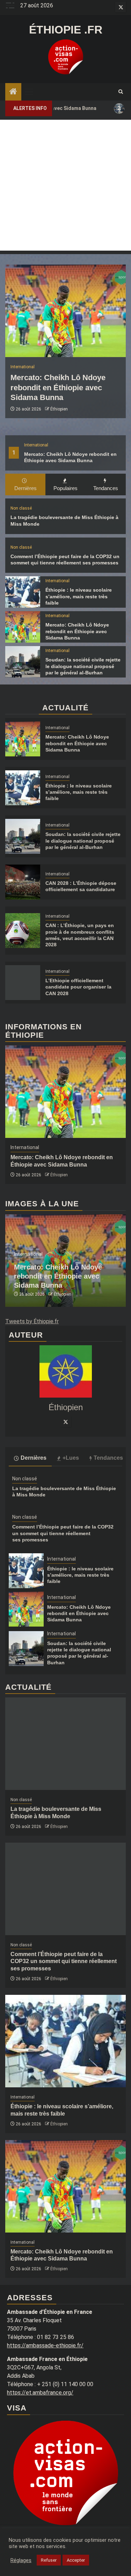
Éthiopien (59, 409)
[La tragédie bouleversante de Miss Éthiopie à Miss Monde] (65, 1744)
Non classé (21, 508)
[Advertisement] (65, 185)
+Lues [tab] (71, 1458)
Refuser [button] (49, 2560)
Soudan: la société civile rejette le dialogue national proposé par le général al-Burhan (83, 666)
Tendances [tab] (106, 488)
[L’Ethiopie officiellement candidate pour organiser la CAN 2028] (23, 983)
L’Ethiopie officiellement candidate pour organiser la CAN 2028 (78, 987)
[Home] (13, 92)
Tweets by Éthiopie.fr (32, 1321)
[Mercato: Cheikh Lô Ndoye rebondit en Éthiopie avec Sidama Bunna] (65, 311)
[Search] (121, 92)
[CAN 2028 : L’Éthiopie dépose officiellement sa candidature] (23, 882)
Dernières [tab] (26, 488)
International (36, 445)
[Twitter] (66, 1422)
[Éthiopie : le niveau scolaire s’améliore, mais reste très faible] (23, 592)
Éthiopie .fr (66, 30)
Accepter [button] (76, 2560)
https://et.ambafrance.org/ (40, 2393)
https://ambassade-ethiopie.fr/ (45, 2345)
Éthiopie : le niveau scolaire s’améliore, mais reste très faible (79, 596)
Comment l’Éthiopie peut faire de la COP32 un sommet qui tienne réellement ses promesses (63, 1533)
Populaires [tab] (65, 488)
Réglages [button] (21, 2560)
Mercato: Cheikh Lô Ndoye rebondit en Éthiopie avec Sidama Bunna (58, 387)
